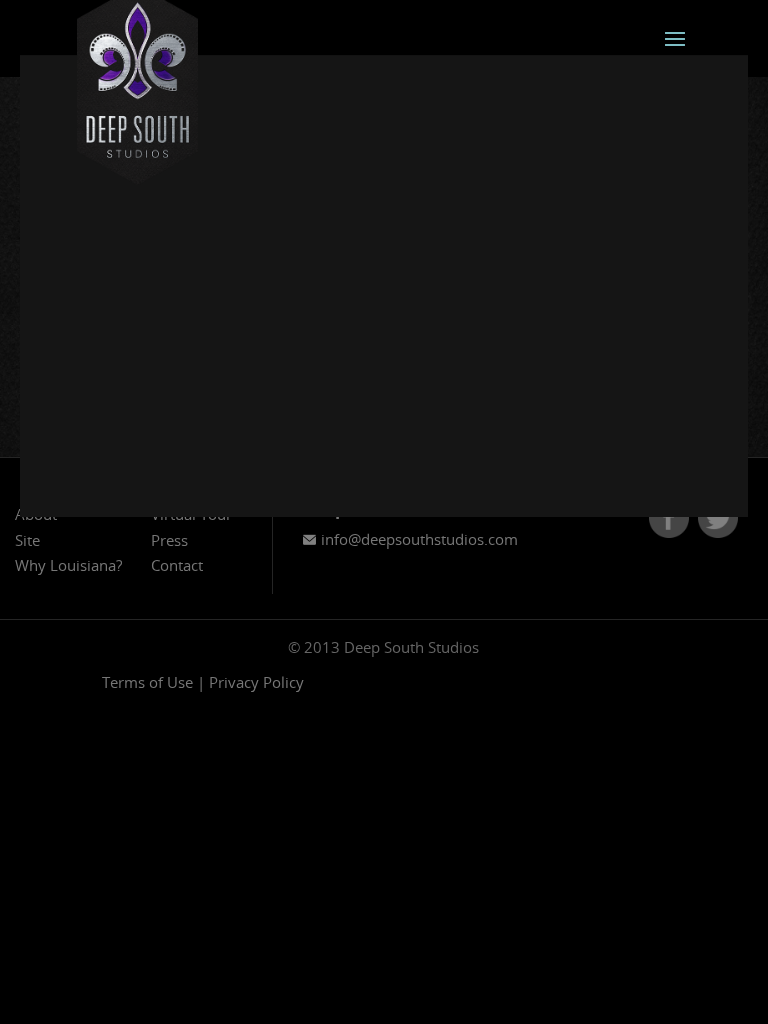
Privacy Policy (256, 682)
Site (27, 540)
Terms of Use (147, 682)
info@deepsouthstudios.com (417, 539)
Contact (177, 565)
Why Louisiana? (68, 565)
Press (169, 540)
